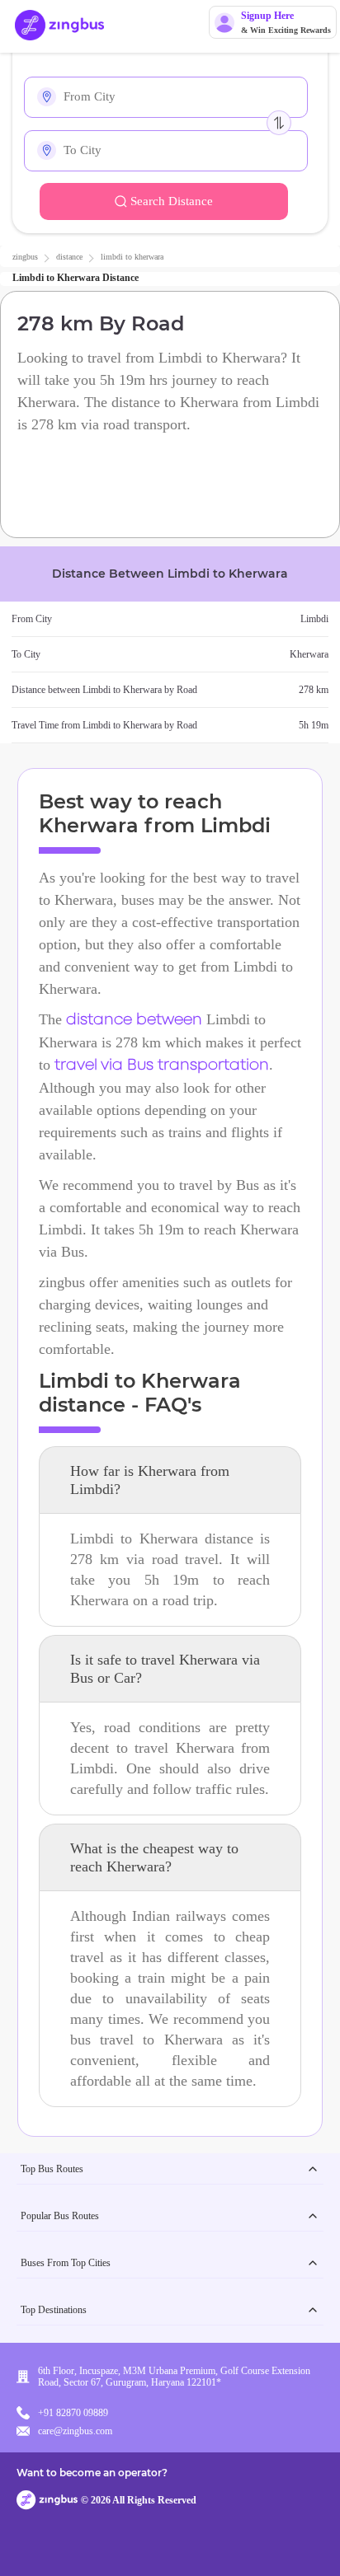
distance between (134, 1020)
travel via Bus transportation (162, 1066)
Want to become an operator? (92, 2473)
